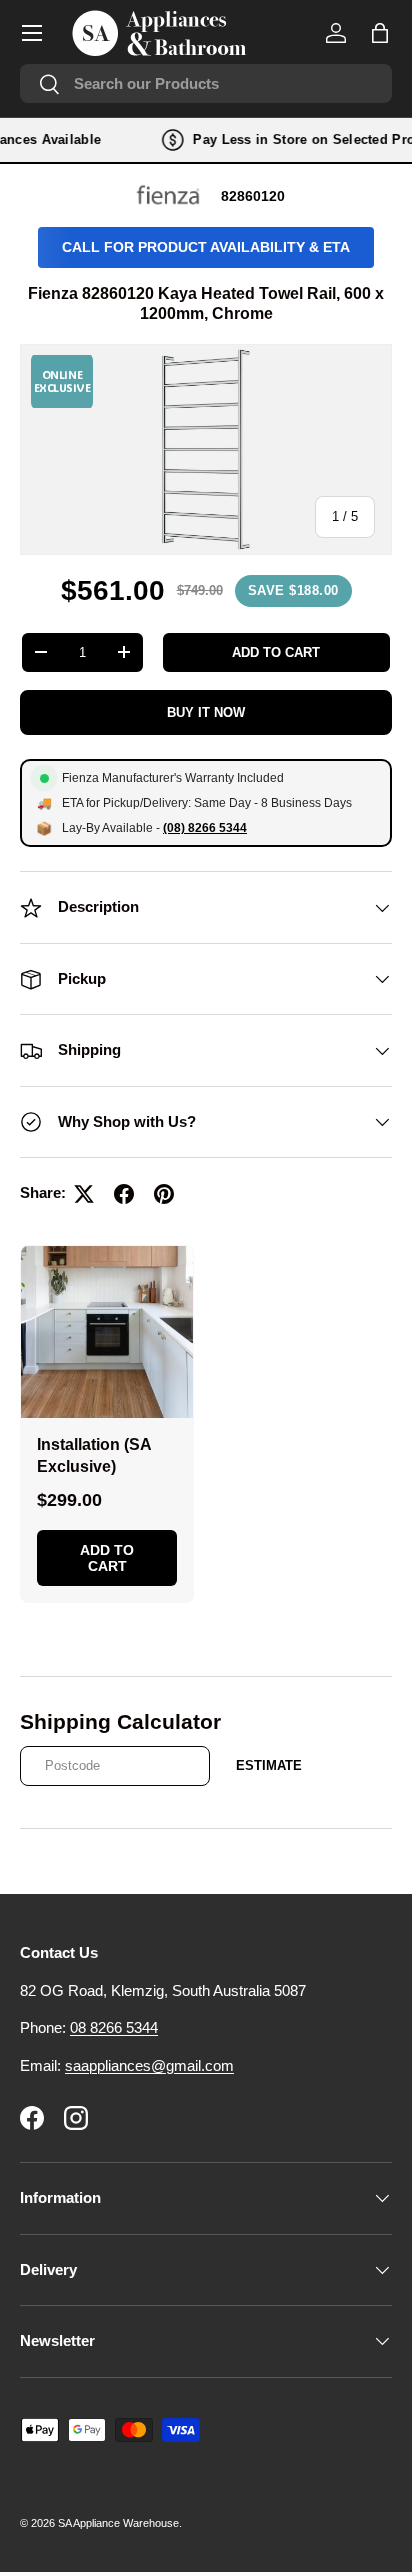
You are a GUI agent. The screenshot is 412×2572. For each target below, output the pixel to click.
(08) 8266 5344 (205, 828)
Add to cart (276, 652)
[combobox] (206, 83)
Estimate (269, 1765)
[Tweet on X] (84, 1194)
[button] (380, 33)
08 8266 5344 (114, 2027)
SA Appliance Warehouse (118, 2523)
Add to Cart (107, 1558)
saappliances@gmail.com (149, 2065)
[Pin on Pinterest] (164, 1194)
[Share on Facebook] (124, 1194)
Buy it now (206, 712)
